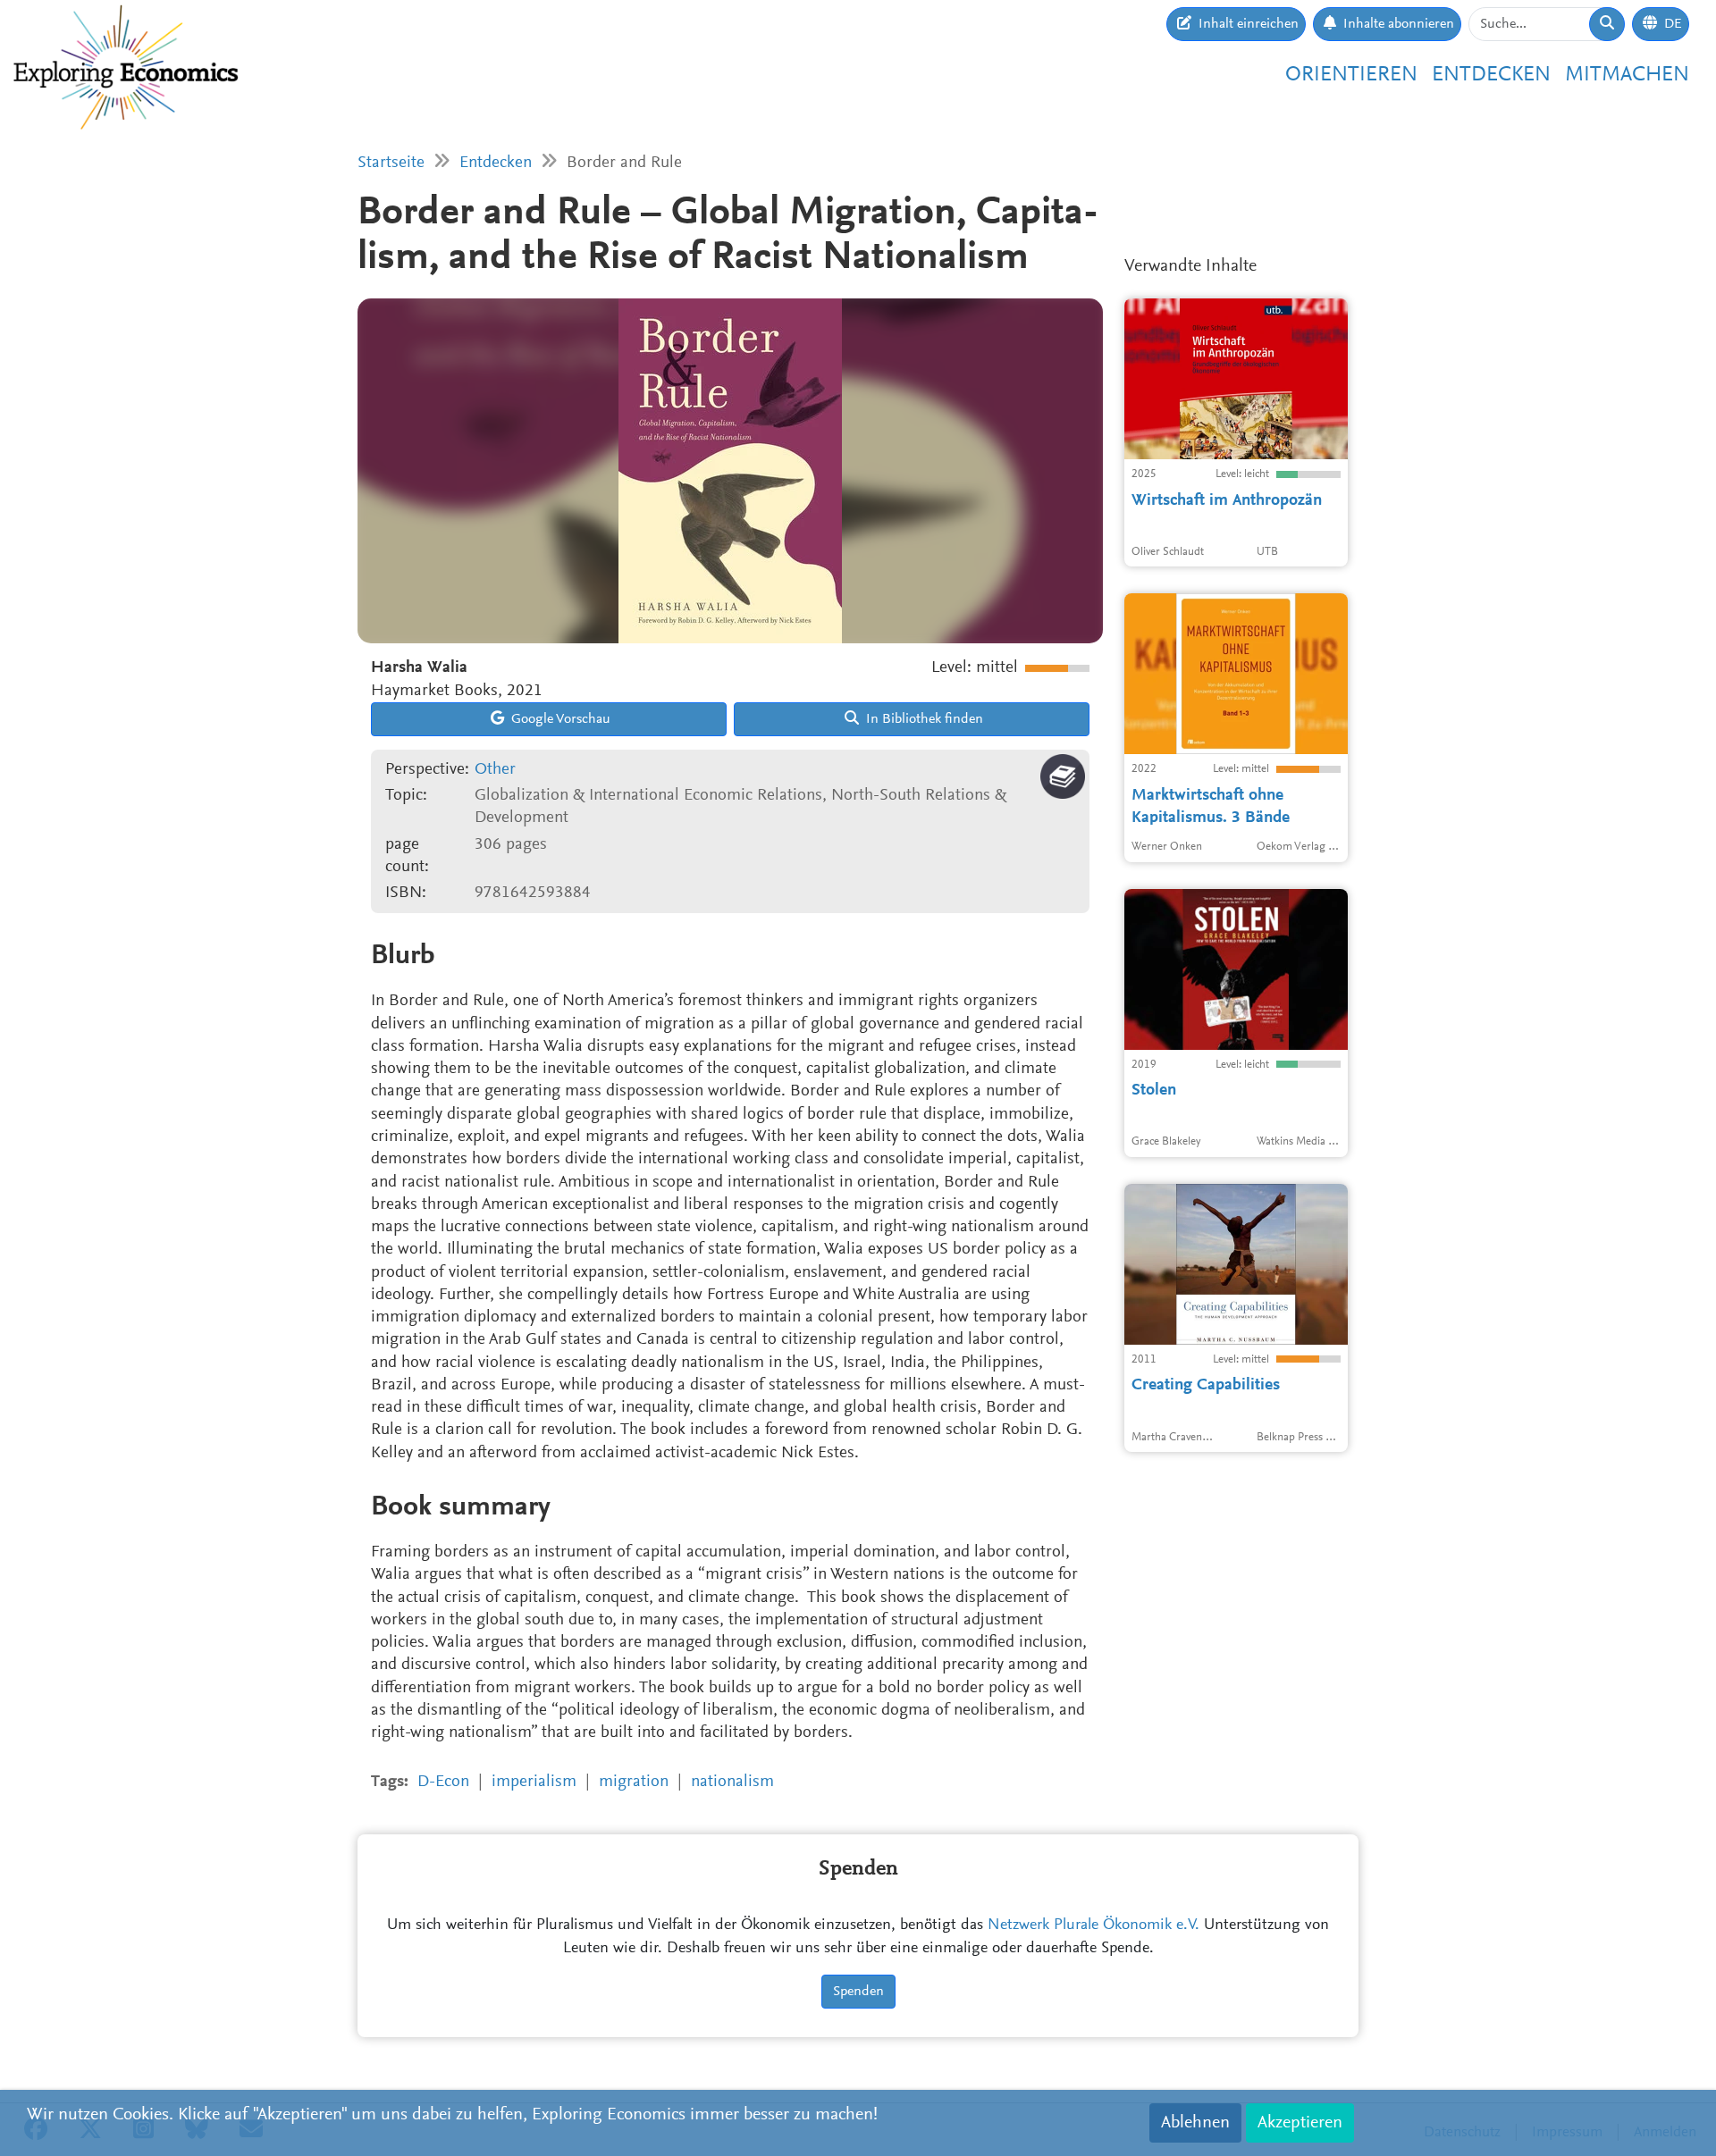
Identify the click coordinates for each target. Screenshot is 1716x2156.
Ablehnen (1195, 2123)
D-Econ (443, 1782)
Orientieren (1351, 75)
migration (634, 1782)
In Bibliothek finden (923, 719)
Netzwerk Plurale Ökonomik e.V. (1094, 1925)
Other (495, 770)
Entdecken (1491, 75)
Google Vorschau (559, 719)
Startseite (391, 163)
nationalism (732, 1782)
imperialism (534, 1782)
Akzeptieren (1300, 2123)
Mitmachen (1627, 75)
